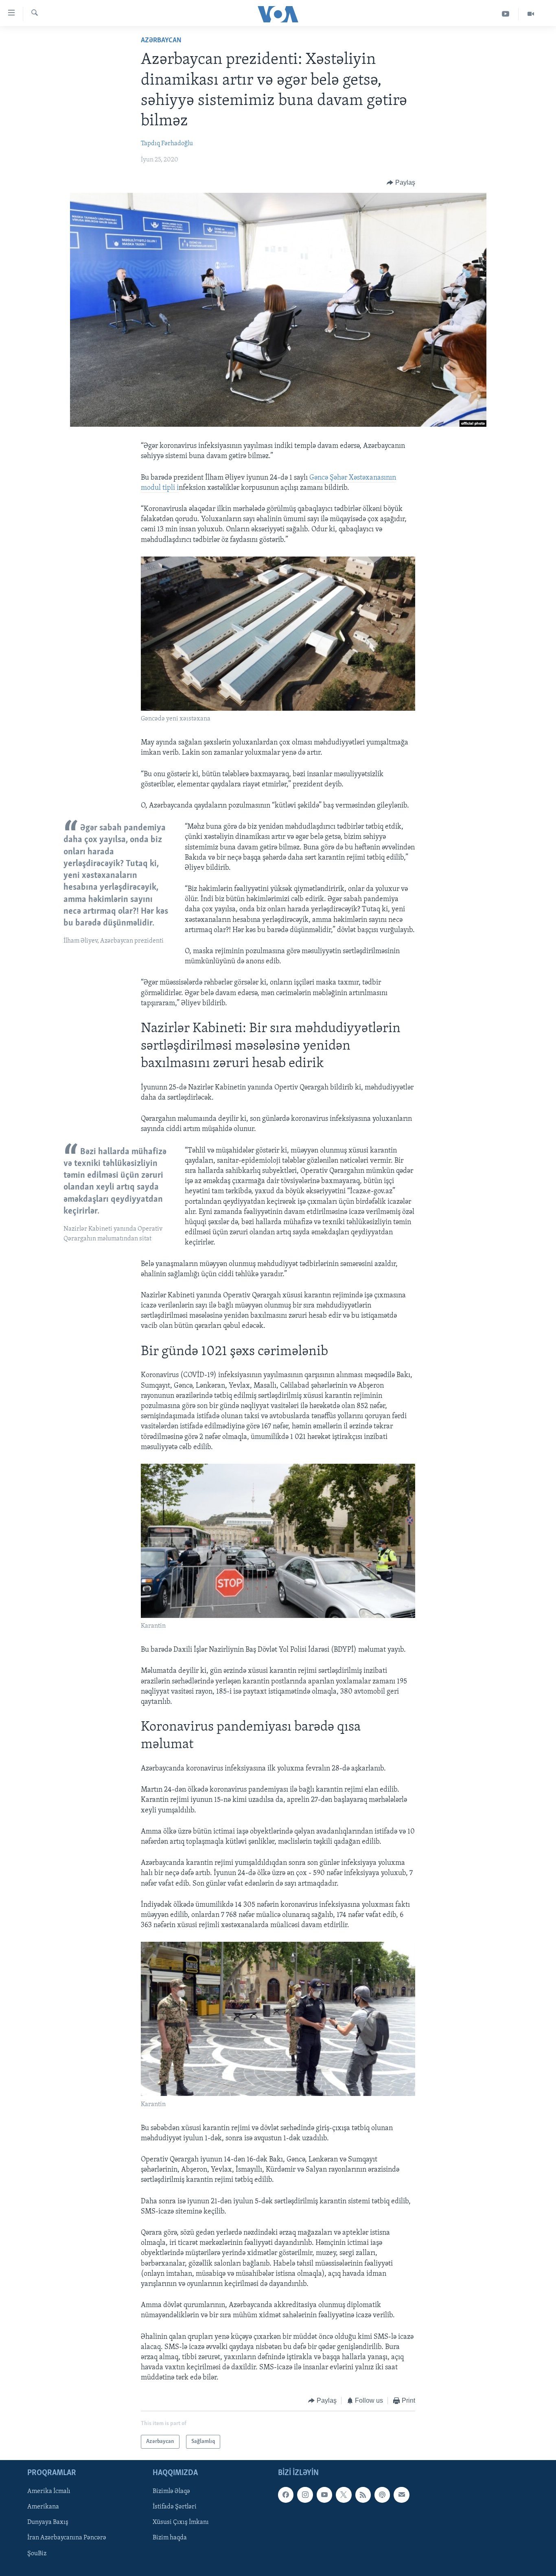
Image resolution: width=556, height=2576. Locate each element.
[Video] (531, 14)
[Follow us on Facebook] (286, 2495)
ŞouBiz (37, 2554)
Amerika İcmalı (49, 2491)
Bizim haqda (170, 2538)
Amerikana (43, 2507)
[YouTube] (506, 14)
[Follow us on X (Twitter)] (344, 2495)
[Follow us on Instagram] (305, 2495)
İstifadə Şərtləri (175, 2507)
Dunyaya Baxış (48, 2522)
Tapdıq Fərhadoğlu (167, 144)
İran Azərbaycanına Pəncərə (67, 2538)
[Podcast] (382, 2495)
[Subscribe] (401, 2495)
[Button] (401, 183)
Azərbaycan (161, 41)
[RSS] (363, 2495)
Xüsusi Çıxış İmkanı (181, 2522)
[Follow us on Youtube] (324, 2495)
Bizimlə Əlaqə (171, 2491)
